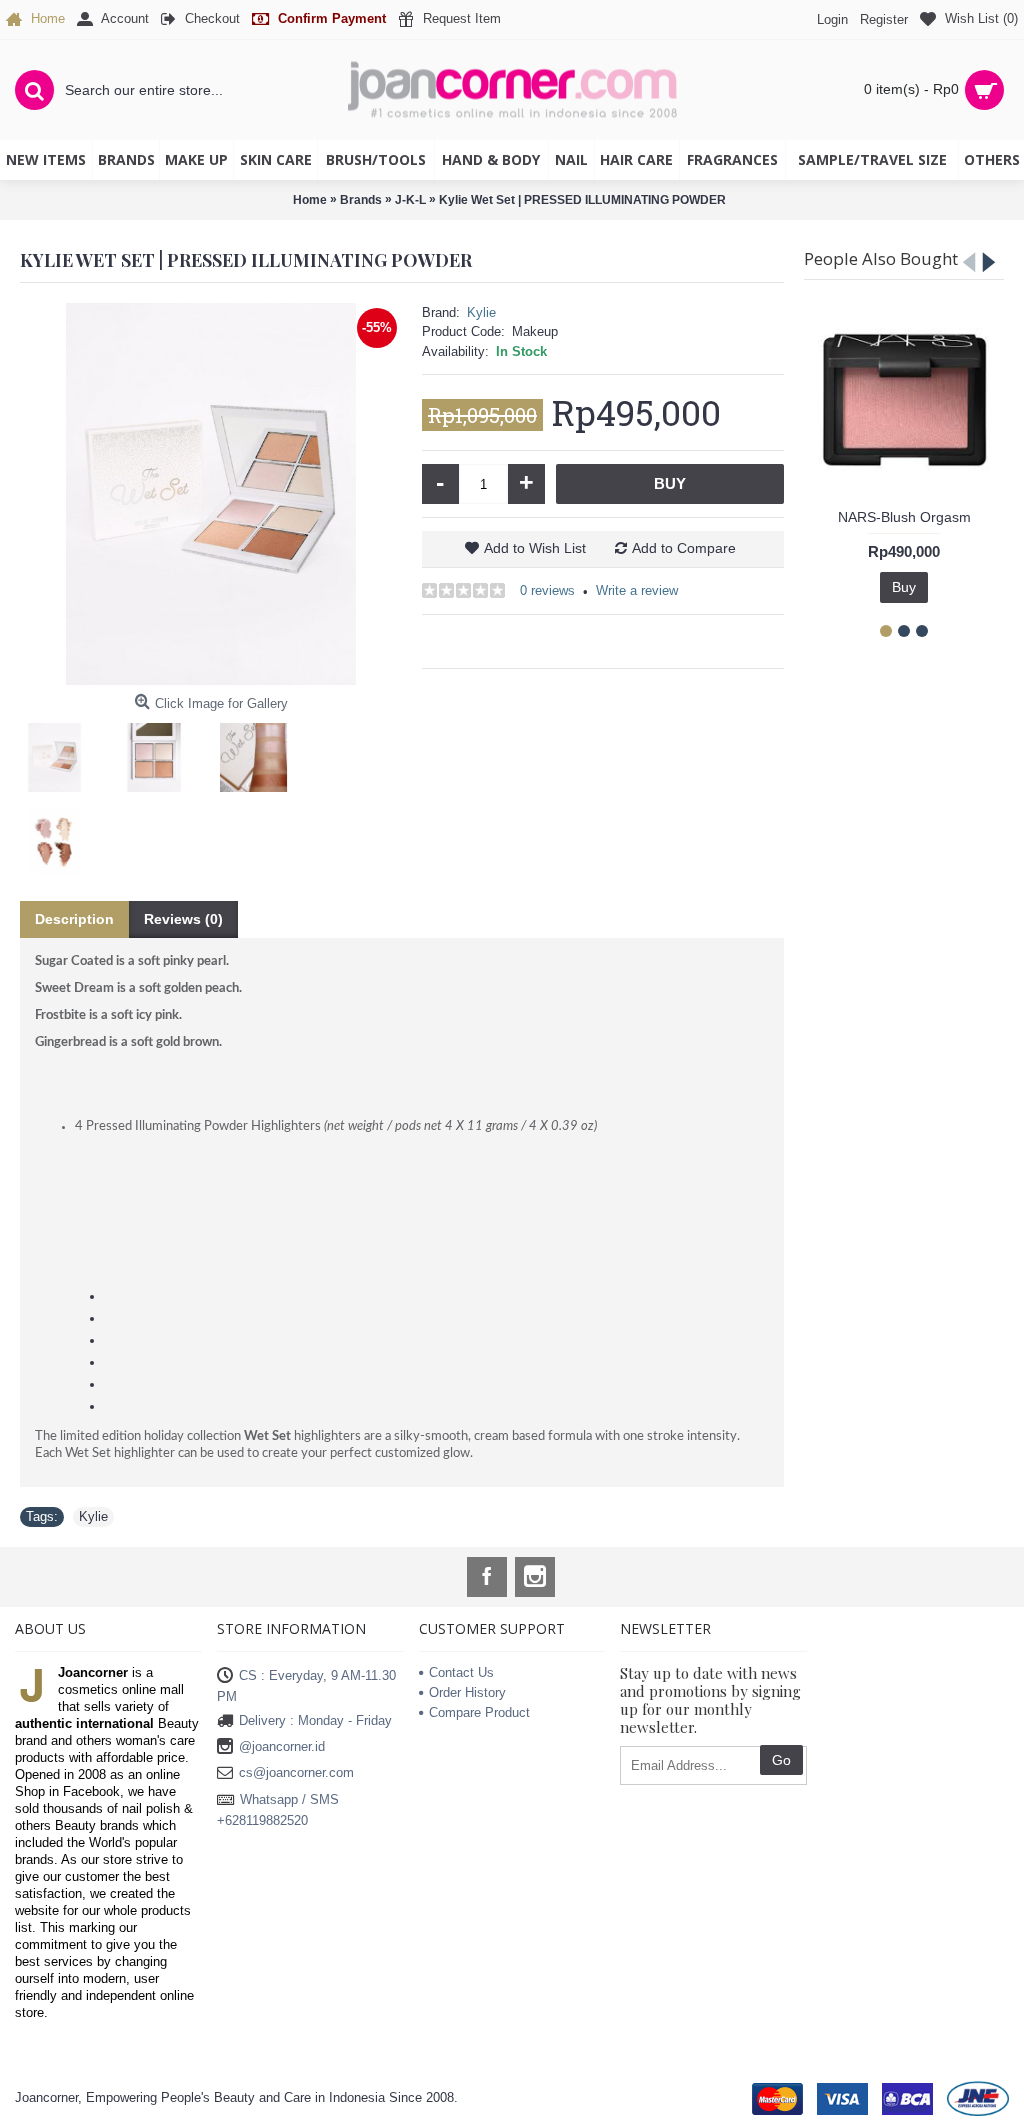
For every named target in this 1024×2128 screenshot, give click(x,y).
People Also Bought (881, 258)
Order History (467, 1692)
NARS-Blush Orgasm (904, 517)
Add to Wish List (535, 548)
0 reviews (547, 590)
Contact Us (461, 1672)
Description (74, 919)
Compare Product (479, 1712)
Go (781, 1760)
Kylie (481, 312)
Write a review (637, 590)
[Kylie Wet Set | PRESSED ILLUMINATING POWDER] (211, 494)
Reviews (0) (183, 919)
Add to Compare (684, 548)
